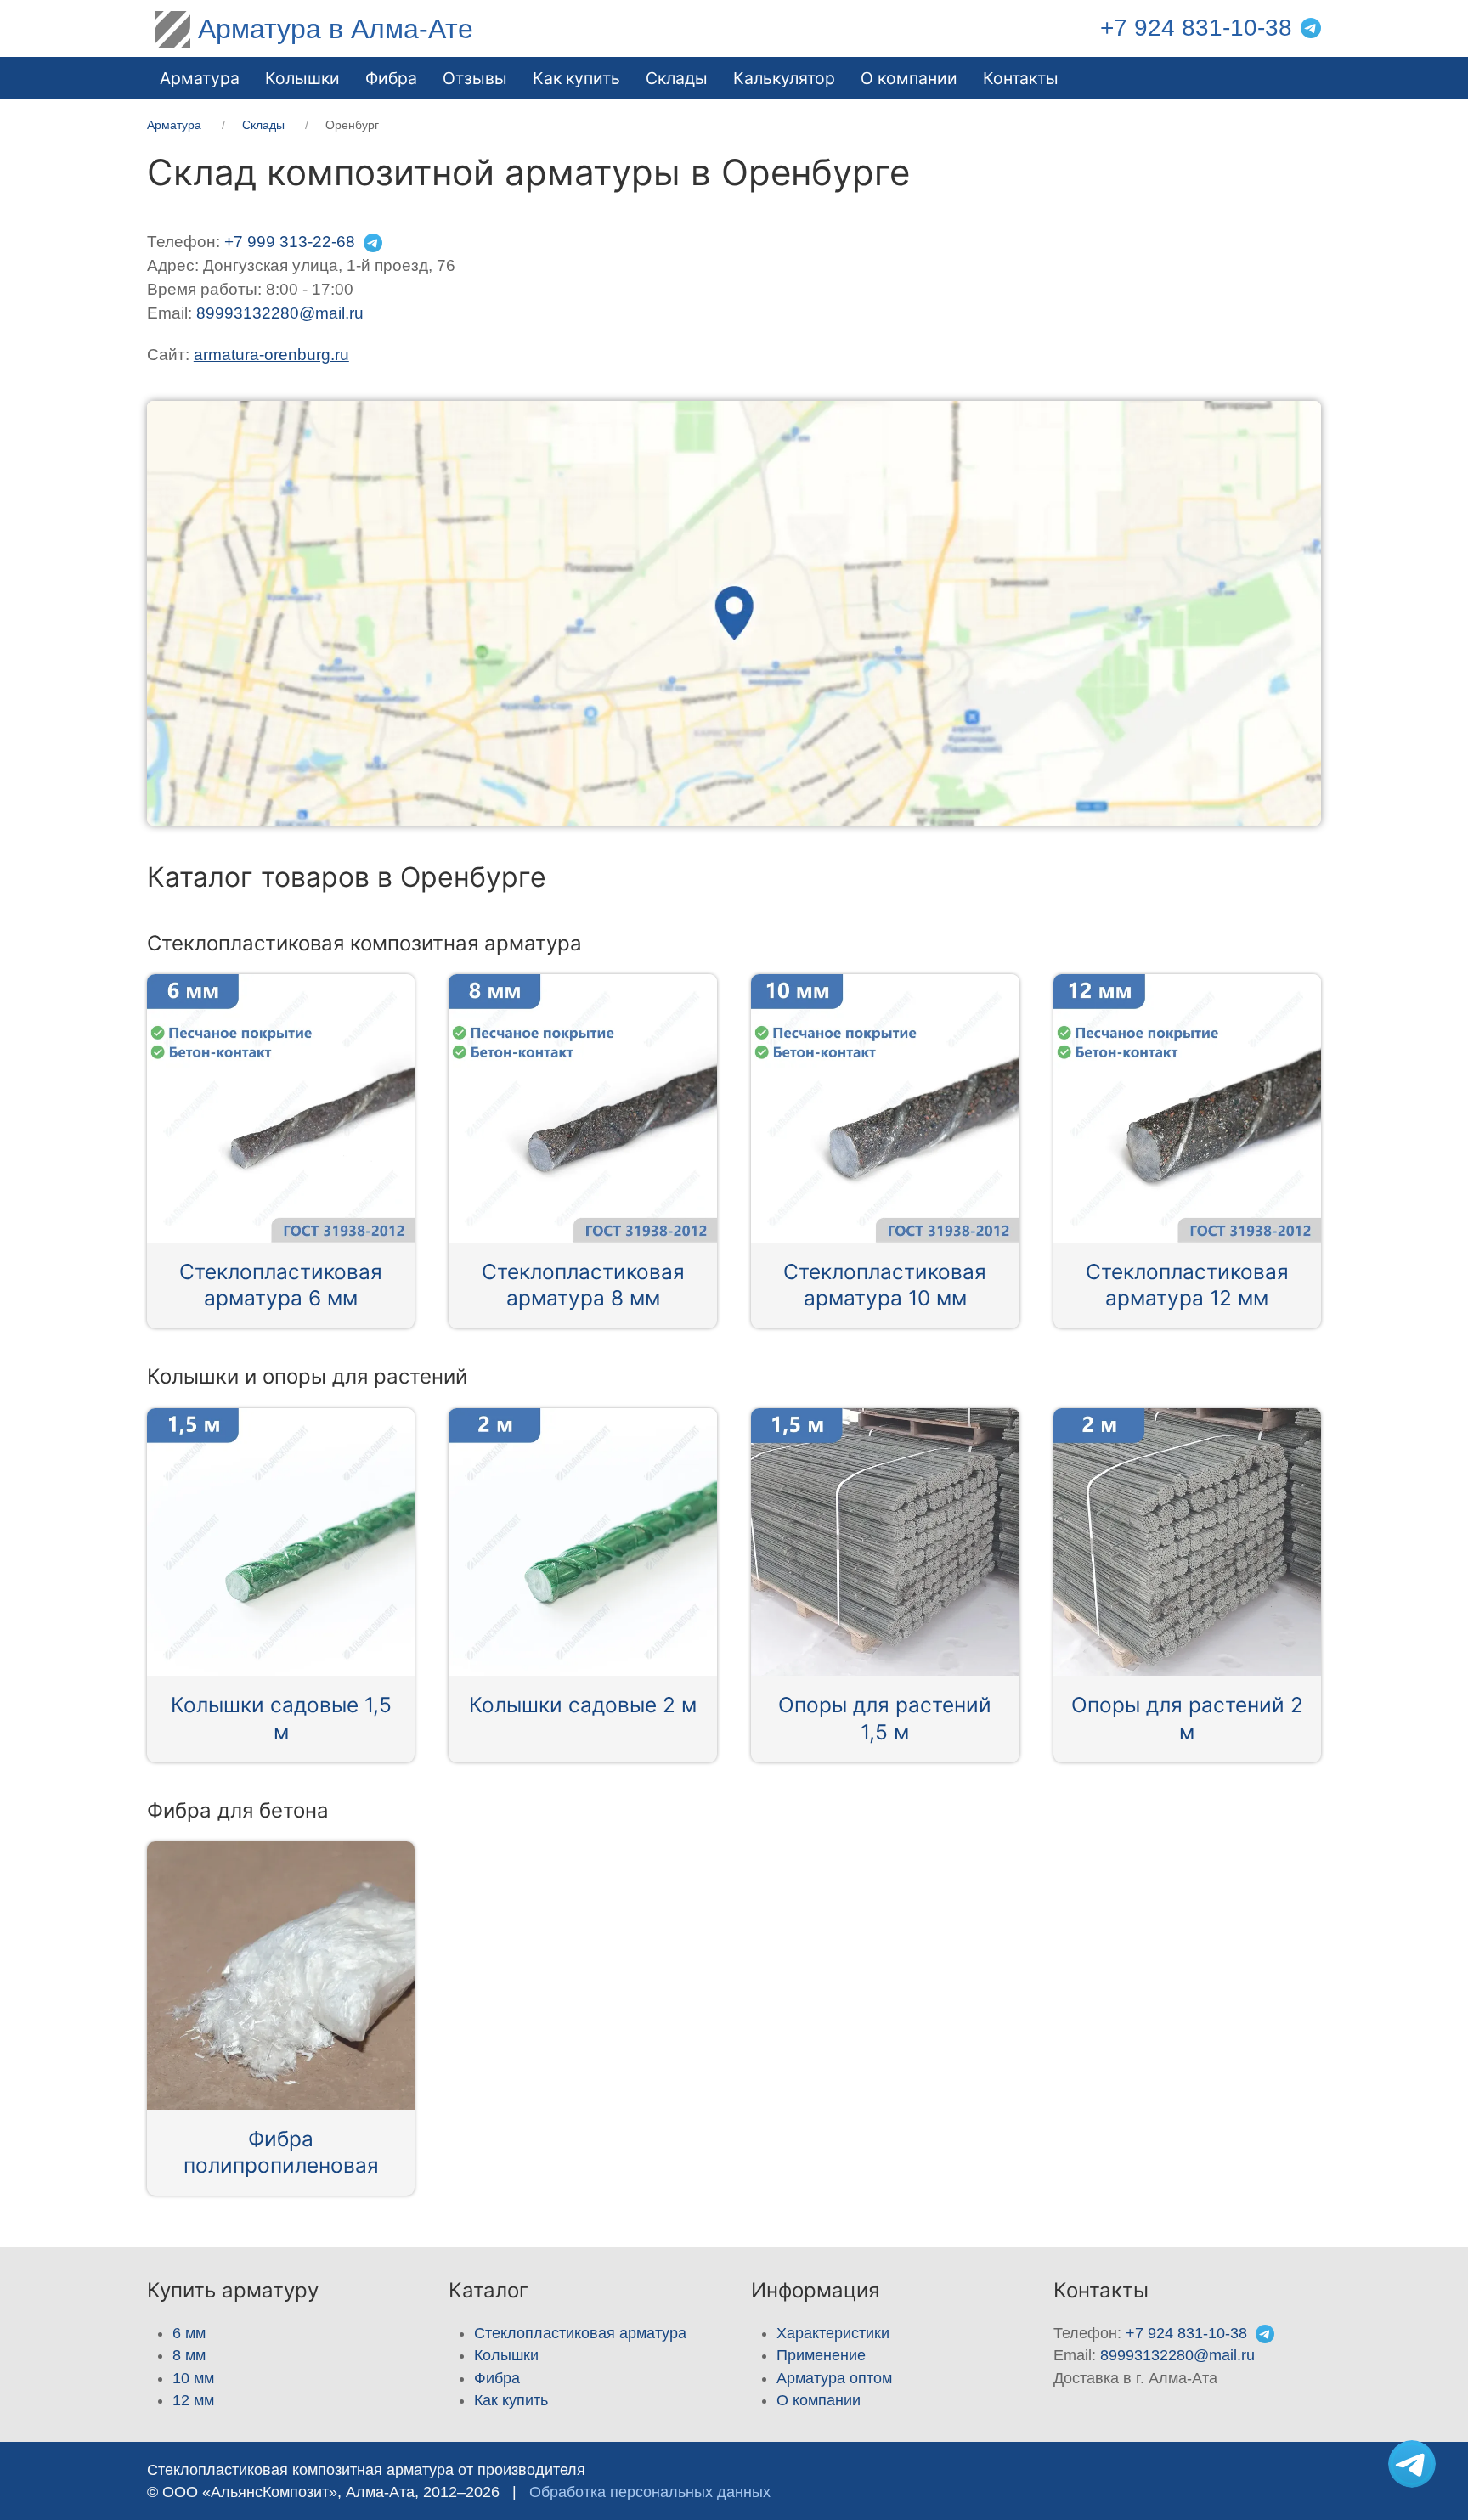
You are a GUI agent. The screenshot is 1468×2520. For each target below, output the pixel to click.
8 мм (189, 2355)
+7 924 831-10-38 (1196, 28)
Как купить (511, 2400)
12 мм (193, 2400)
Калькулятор (784, 78)
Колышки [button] (302, 78)
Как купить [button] (576, 78)
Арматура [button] (200, 78)
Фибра (391, 78)
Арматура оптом (834, 2378)
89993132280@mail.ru (280, 313)
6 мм (189, 2333)
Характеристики (833, 2333)
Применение (821, 2355)
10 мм (193, 2378)
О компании (909, 78)
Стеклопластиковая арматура (580, 2333)
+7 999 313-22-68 (290, 242)
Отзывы (475, 78)
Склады (677, 78)
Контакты (1021, 78)
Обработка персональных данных (650, 2492)
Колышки (506, 2355)
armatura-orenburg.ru (271, 355)
